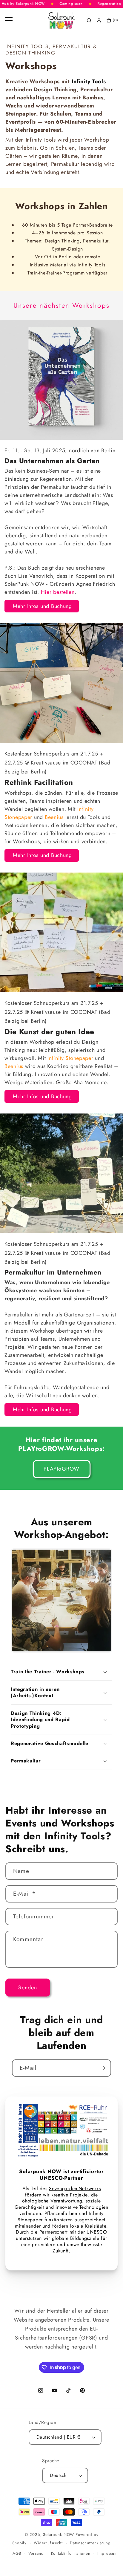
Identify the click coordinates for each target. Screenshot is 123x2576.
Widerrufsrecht (48, 2543)
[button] (61, 1672)
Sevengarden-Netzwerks (75, 2189)
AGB (17, 2553)
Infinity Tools (89, 81)
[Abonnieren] (103, 2068)
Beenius (54, 817)
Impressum (107, 2553)
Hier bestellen (58, 592)
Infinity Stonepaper (70, 1058)
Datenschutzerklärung (90, 2543)
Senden (28, 1988)
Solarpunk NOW (59, 2535)
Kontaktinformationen (71, 2553)
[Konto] (99, 21)
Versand (36, 2553)
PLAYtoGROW (62, 1469)
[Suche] (89, 21)
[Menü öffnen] (9, 20)
